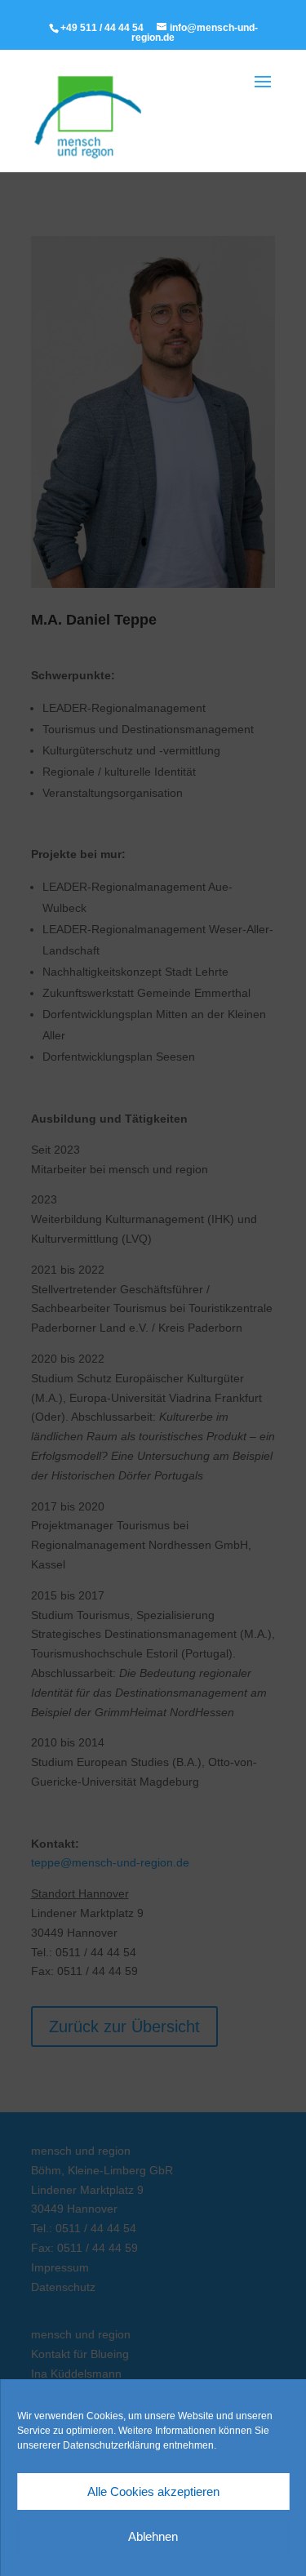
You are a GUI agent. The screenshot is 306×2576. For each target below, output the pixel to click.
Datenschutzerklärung (112, 2445)
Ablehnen (153, 2536)
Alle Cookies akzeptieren (153, 2491)
